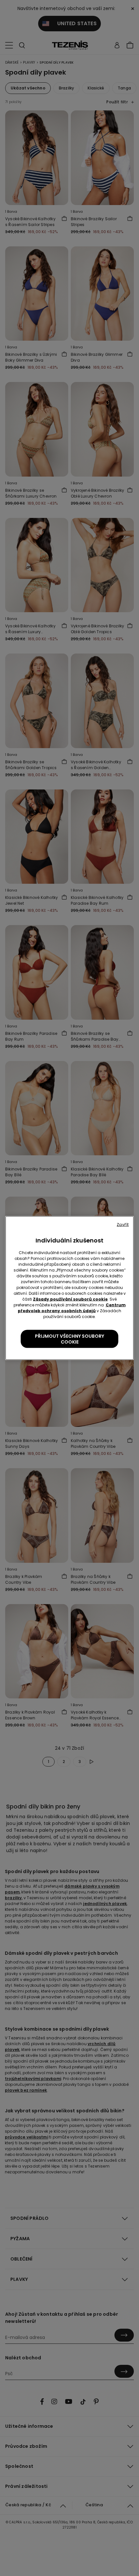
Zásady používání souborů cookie (70, 1299)
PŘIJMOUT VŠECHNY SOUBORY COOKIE (69, 1339)
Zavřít (123, 1225)
